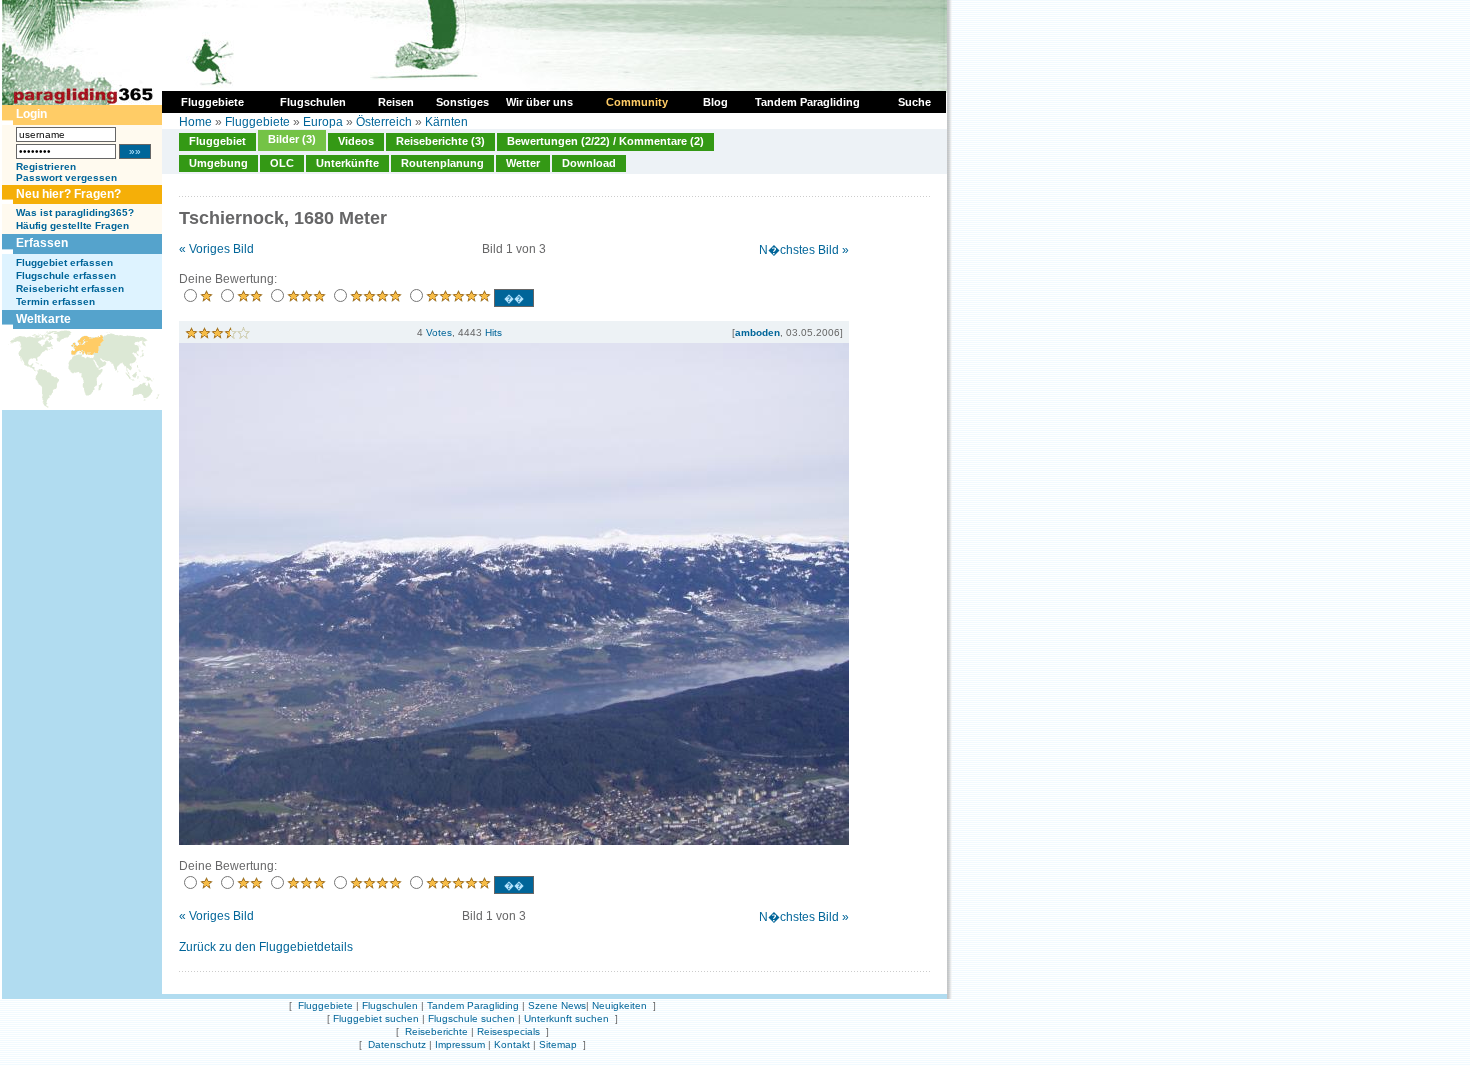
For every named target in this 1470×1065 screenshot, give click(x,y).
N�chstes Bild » (804, 250)
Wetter (523, 163)
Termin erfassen (55, 301)
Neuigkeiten (619, 1005)
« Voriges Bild (216, 249)
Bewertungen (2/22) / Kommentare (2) (605, 141)
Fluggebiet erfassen (64, 262)
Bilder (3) (292, 139)
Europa (323, 122)
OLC (282, 163)
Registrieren (46, 166)
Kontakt (512, 1044)
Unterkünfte (347, 163)
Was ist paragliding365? (75, 212)
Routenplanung (442, 163)
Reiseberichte (436, 1031)
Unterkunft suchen (566, 1018)
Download (589, 163)
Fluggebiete (257, 122)
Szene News (557, 1005)
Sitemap (558, 1044)
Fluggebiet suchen (376, 1018)
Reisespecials (508, 1031)
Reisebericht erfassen (70, 288)
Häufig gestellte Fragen (72, 225)
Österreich (384, 122)
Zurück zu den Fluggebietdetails (266, 947)
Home (195, 122)
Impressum (460, 1044)
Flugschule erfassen (66, 275)
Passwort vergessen (66, 177)
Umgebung (218, 163)
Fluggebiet (217, 141)
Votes (439, 332)
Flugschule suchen (471, 1018)
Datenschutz (397, 1044)
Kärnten (446, 122)
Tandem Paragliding (473, 1005)
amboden (757, 332)
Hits (493, 332)
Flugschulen (390, 1005)
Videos (356, 141)
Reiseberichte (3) (440, 141)
